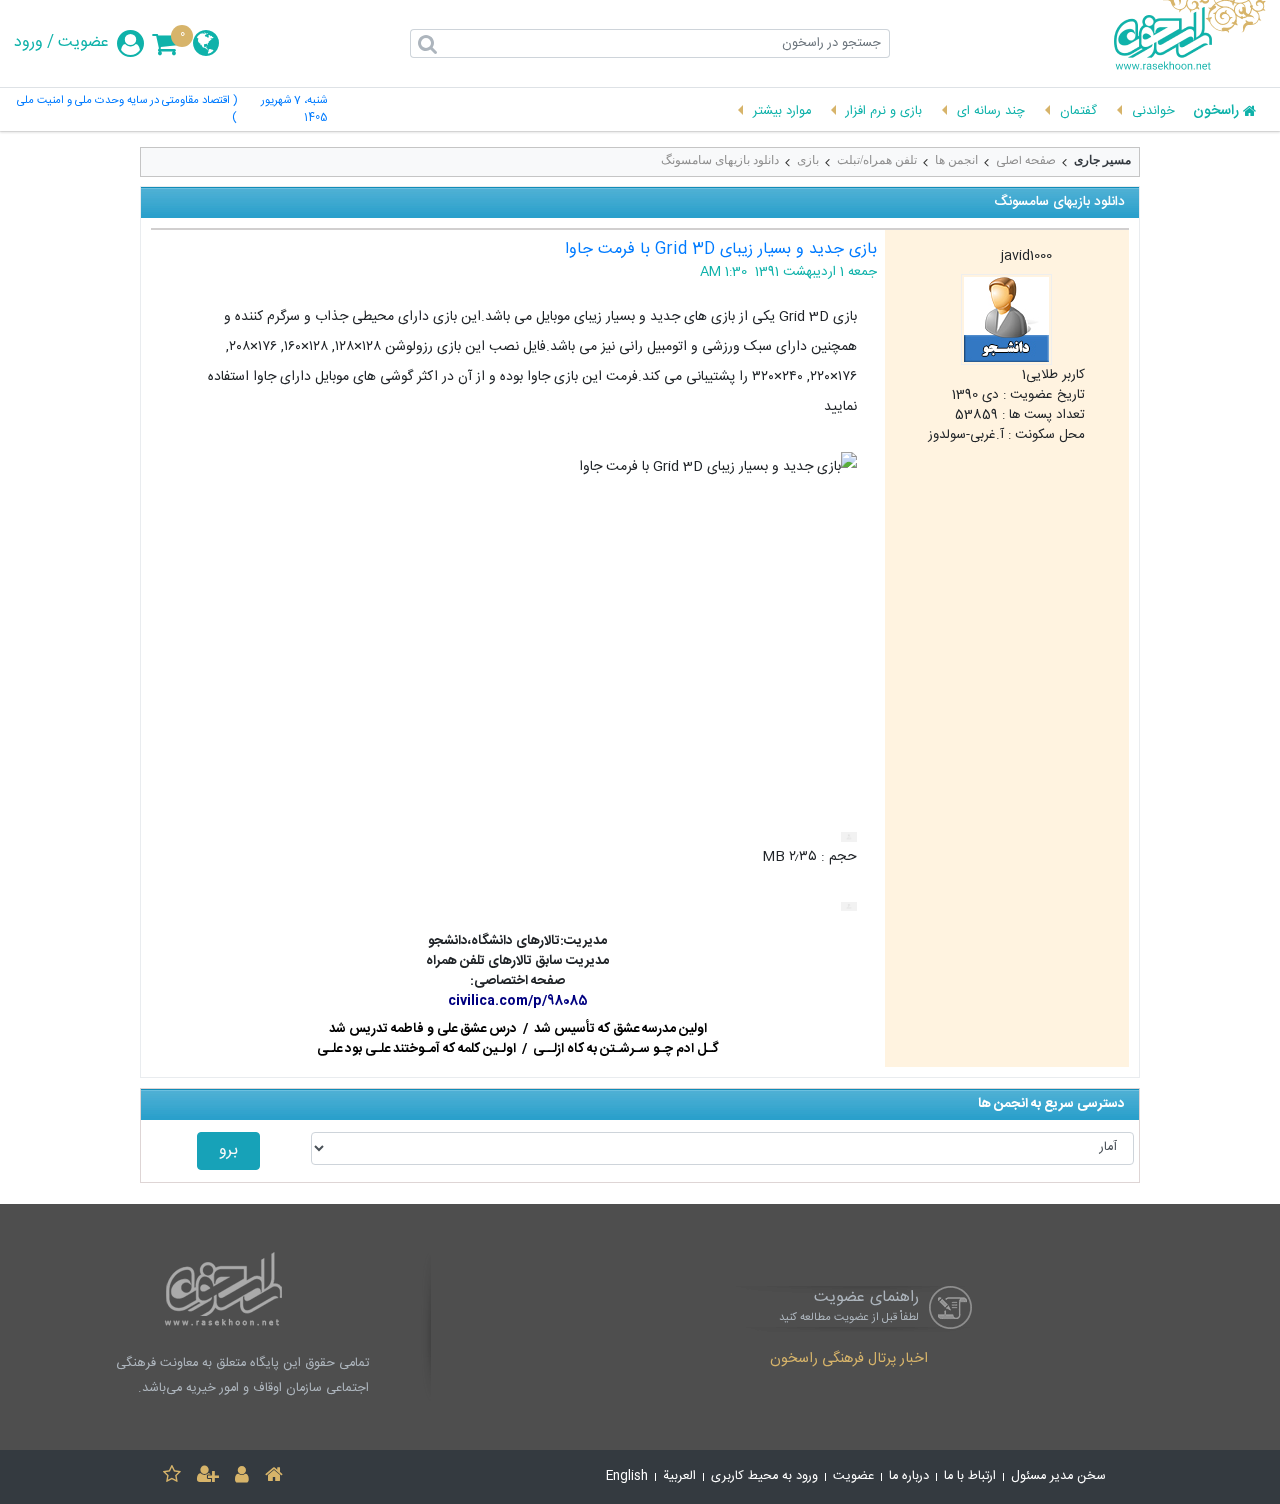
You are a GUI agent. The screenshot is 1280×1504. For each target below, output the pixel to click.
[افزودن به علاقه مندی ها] (172, 1477)
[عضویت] (208, 1477)
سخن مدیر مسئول (1058, 1476)
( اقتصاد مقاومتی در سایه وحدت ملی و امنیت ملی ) (127, 110)
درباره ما (909, 1476)
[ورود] (242, 1477)
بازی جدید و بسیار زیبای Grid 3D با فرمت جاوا (721, 249)
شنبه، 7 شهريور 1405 (294, 110)
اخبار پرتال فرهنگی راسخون (849, 1360)
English (627, 1476)
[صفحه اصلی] (274, 1477)
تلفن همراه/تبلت (877, 160)
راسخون (1216, 112)
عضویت (83, 43)
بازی (808, 160)
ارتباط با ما (970, 1476)
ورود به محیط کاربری (764, 1476)
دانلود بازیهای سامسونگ (720, 160)
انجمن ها (956, 160)
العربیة (679, 1476)
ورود (28, 43)
